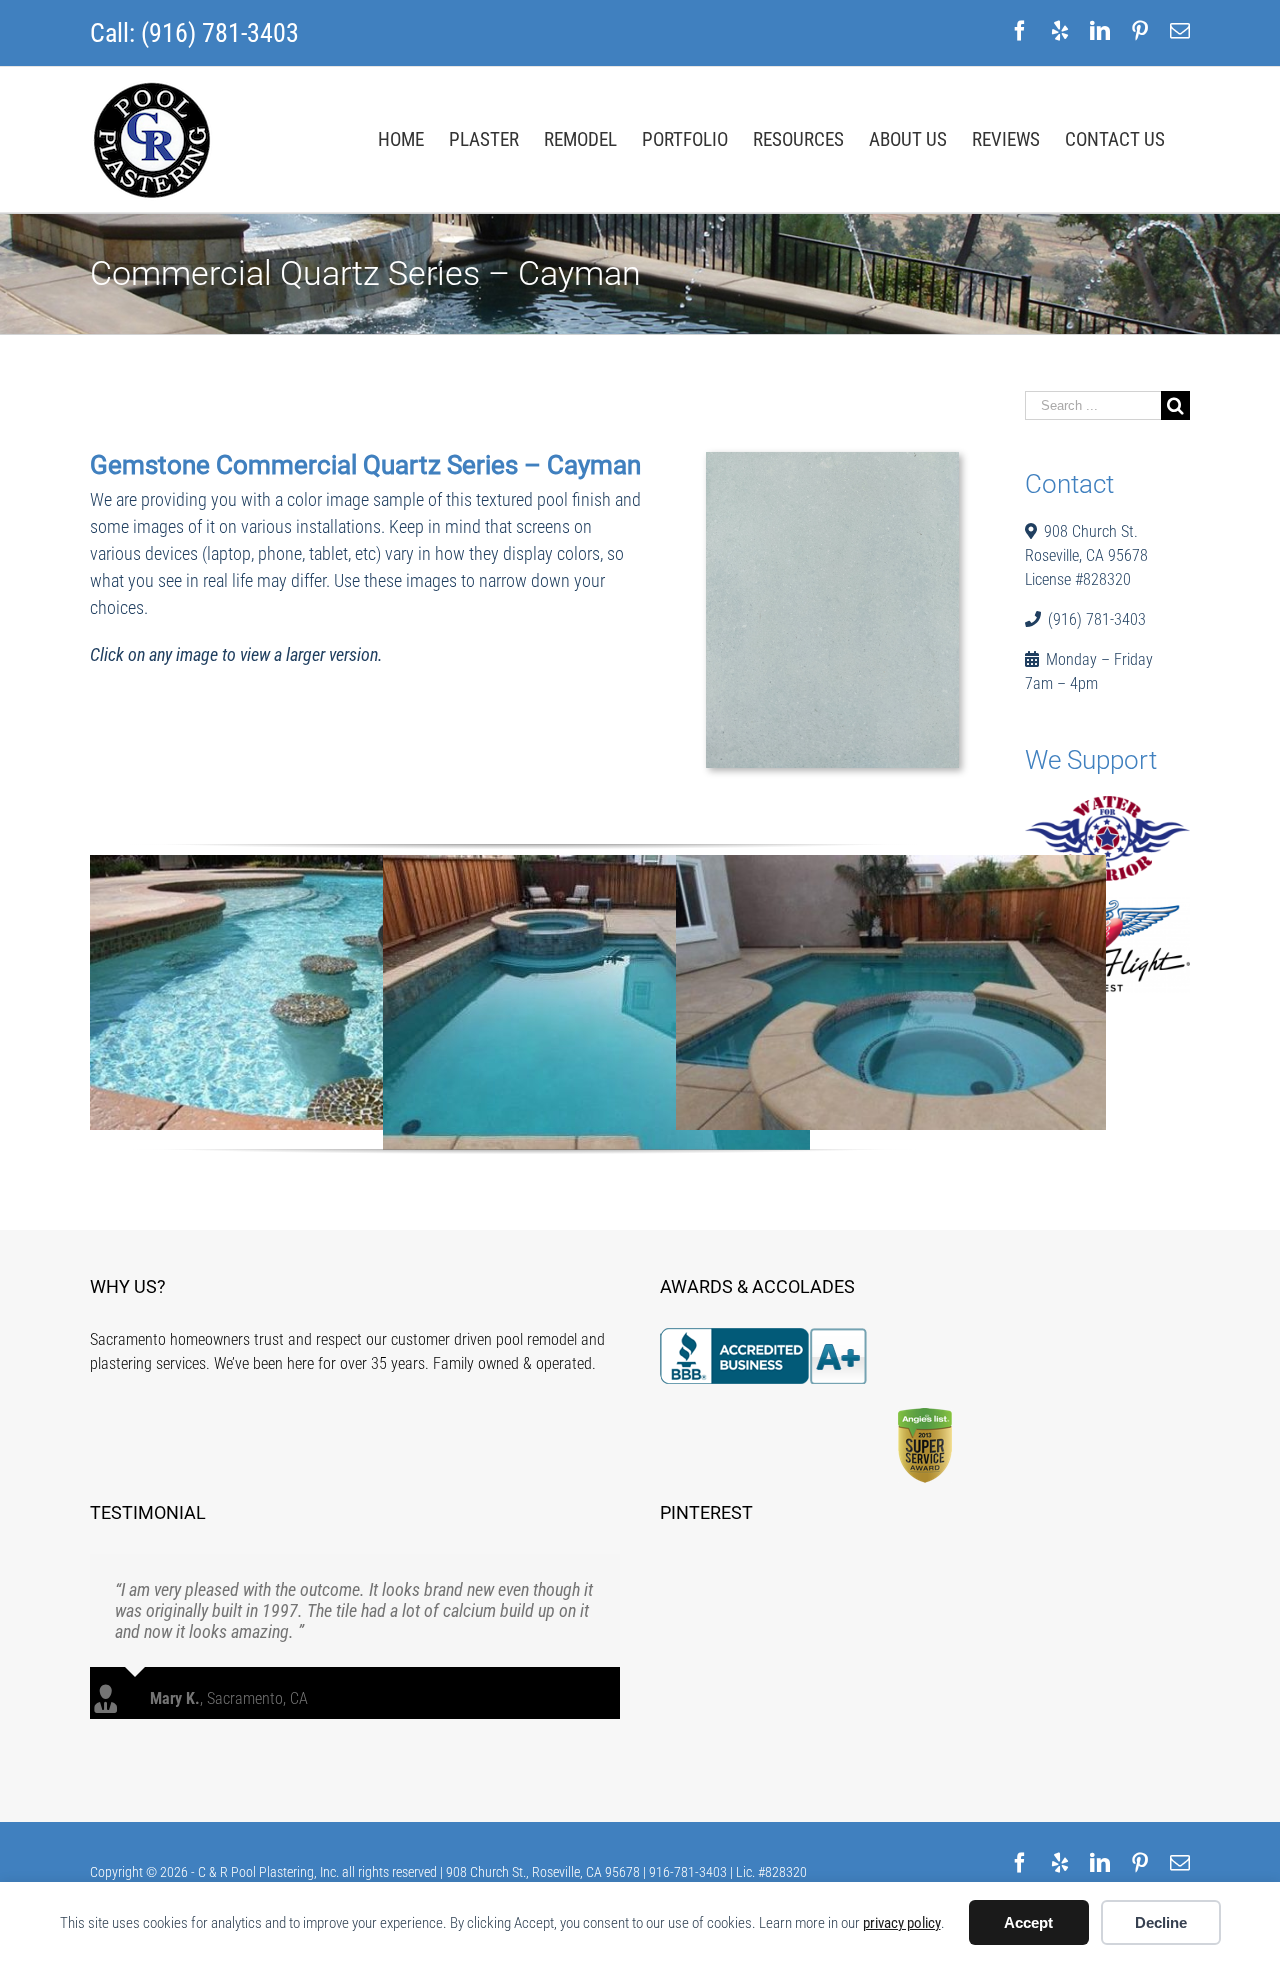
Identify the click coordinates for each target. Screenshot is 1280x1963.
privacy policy (902, 1923)
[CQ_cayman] (832, 465)
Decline (1161, 1922)
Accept (1028, 1922)
